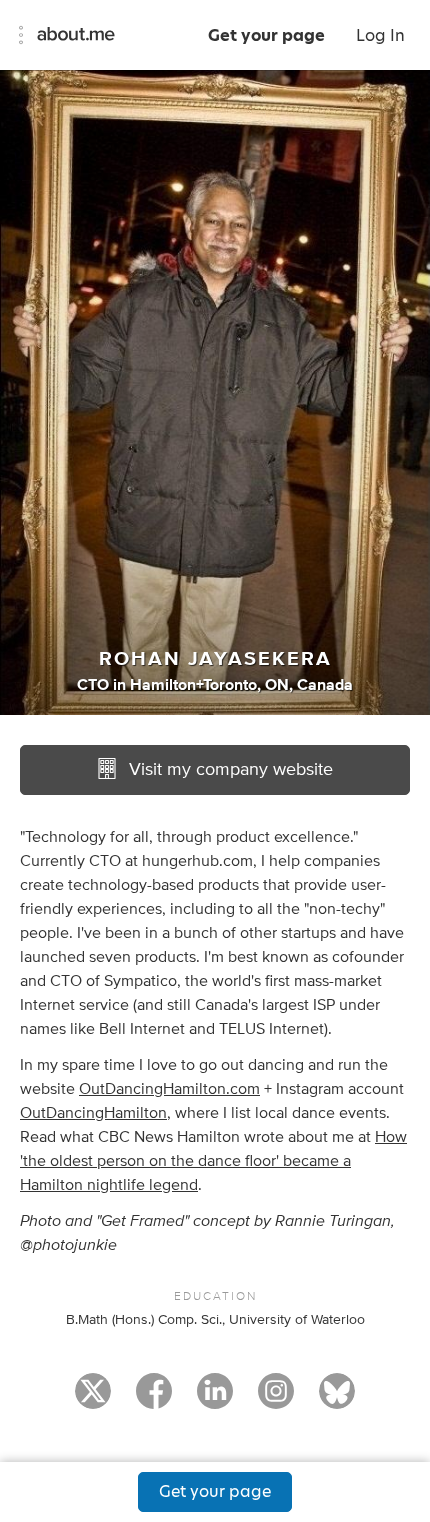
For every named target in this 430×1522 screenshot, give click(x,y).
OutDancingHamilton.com (169, 1089)
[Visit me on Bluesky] (337, 1400)
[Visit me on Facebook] (154, 1400)
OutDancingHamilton (93, 1113)
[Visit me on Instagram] (276, 1400)
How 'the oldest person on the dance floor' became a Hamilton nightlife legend (213, 1161)
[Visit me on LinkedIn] (215, 1400)
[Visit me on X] (93, 1400)
